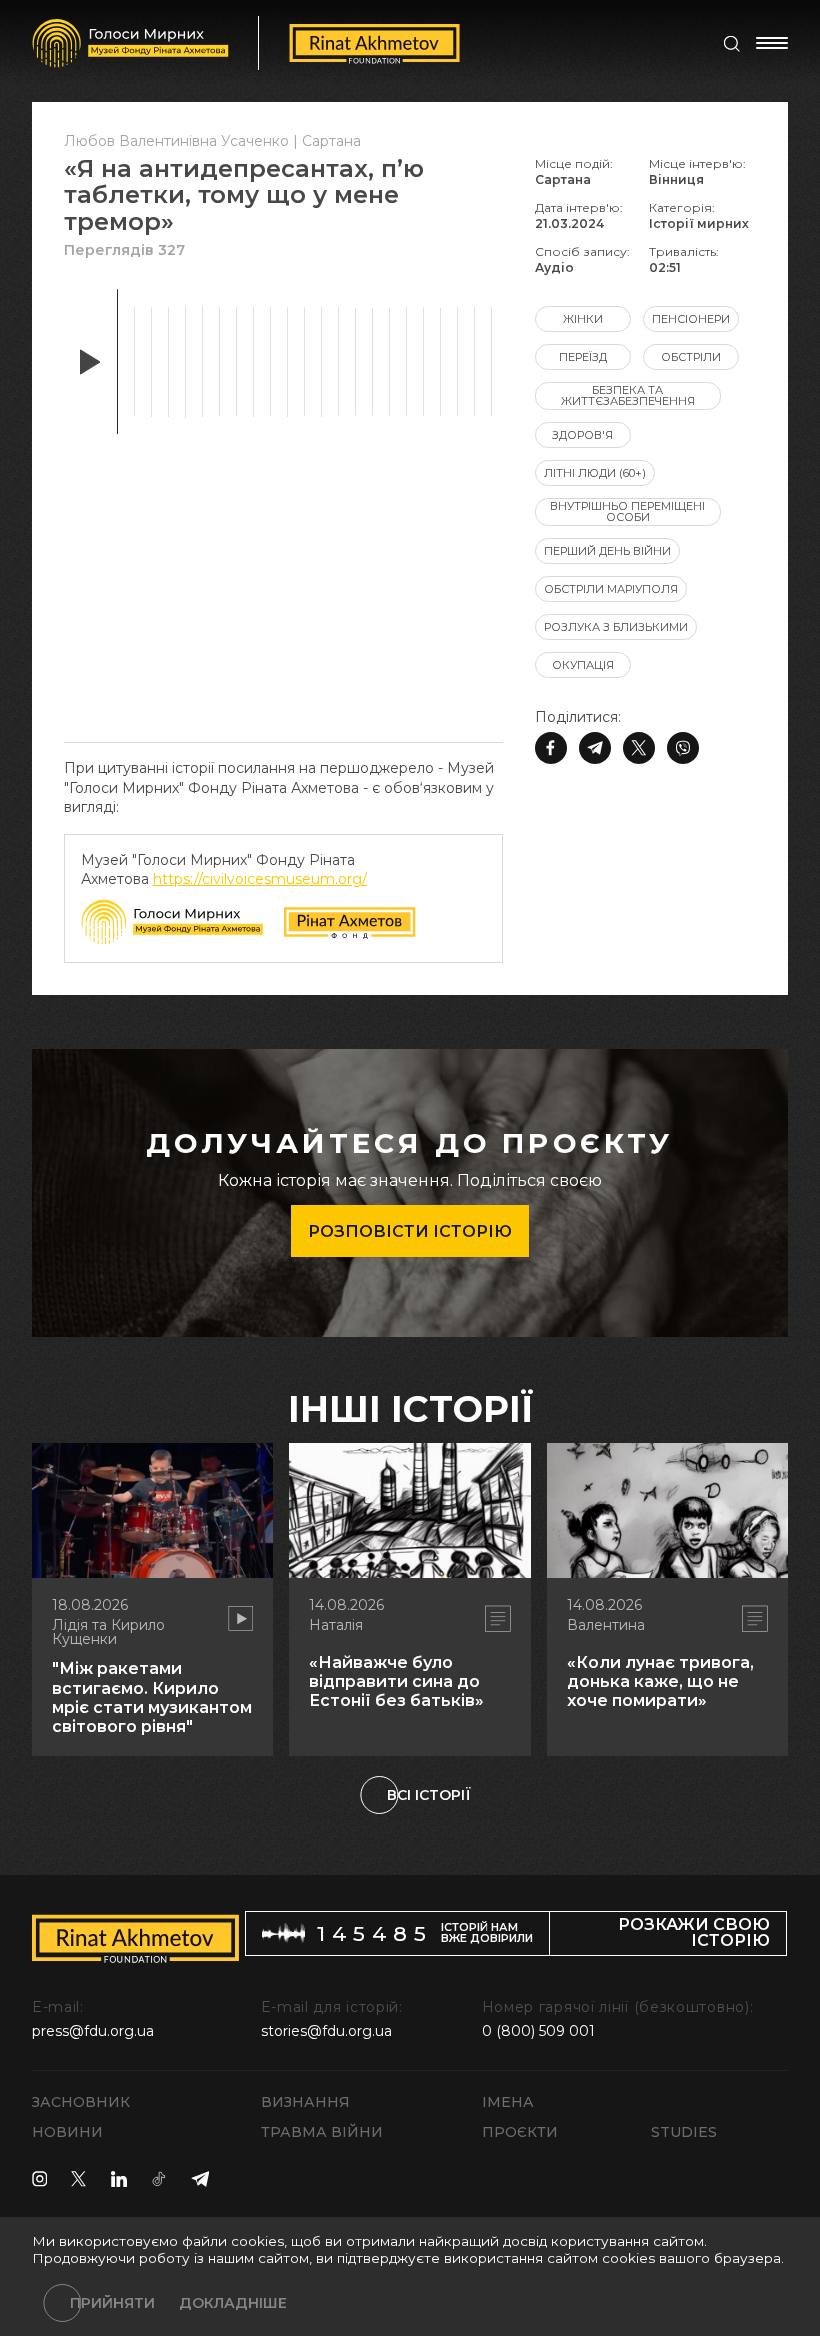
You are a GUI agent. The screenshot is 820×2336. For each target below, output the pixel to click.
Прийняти (112, 2303)
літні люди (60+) (595, 473)
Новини (67, 2132)
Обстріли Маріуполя (611, 589)
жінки (583, 319)
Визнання (305, 2102)
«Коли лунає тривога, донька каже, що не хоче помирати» (660, 1681)
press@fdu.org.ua (93, 2031)
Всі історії (429, 1795)
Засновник (81, 2102)
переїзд (583, 357)
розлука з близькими (616, 627)
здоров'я (582, 435)
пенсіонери (691, 319)
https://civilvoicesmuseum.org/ (260, 879)
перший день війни (607, 551)
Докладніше (233, 2303)
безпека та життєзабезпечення (628, 395)
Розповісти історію (410, 1231)
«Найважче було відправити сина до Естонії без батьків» (396, 1681)
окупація (583, 665)
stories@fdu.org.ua (326, 2031)
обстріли (691, 357)
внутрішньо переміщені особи (627, 511)
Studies (684, 2132)
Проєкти (520, 2132)
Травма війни (322, 2132)
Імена (508, 2102)
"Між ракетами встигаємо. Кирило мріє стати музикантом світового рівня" (152, 1697)
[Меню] (772, 43)
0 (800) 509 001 (538, 2031)
